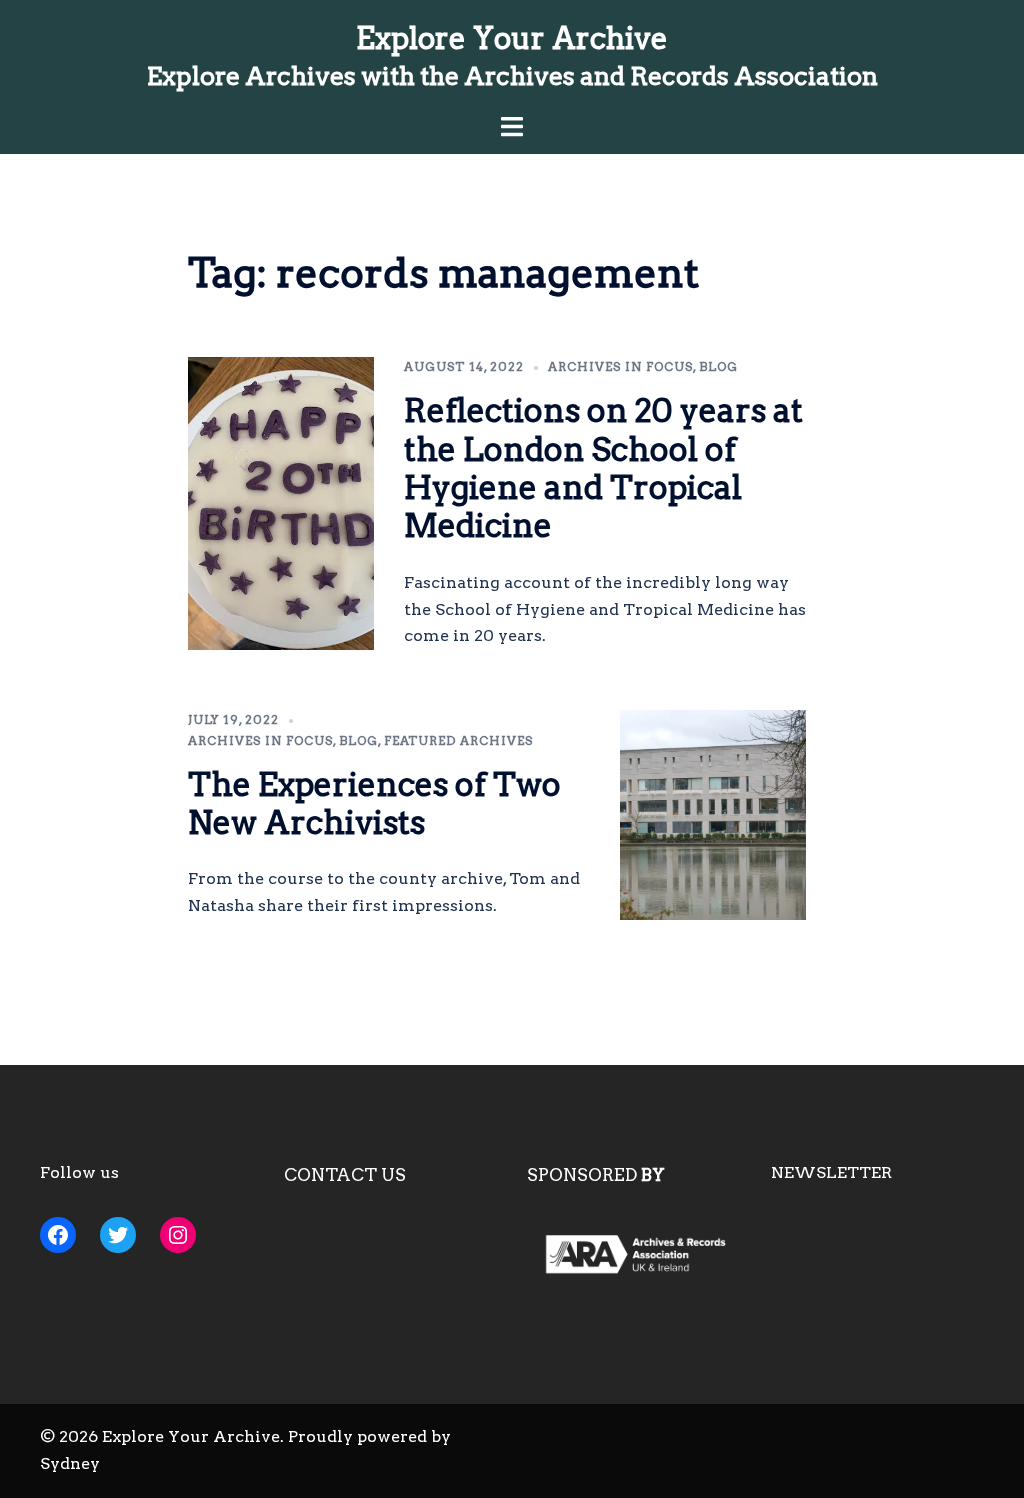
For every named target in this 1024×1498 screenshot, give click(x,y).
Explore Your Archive (512, 38)
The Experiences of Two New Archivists (374, 803)
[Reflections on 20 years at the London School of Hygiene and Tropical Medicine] (281, 503)
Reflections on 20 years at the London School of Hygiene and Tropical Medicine (603, 468)
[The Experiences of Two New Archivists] (713, 815)
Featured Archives (458, 740)
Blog (718, 366)
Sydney (70, 1463)
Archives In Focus (620, 366)
